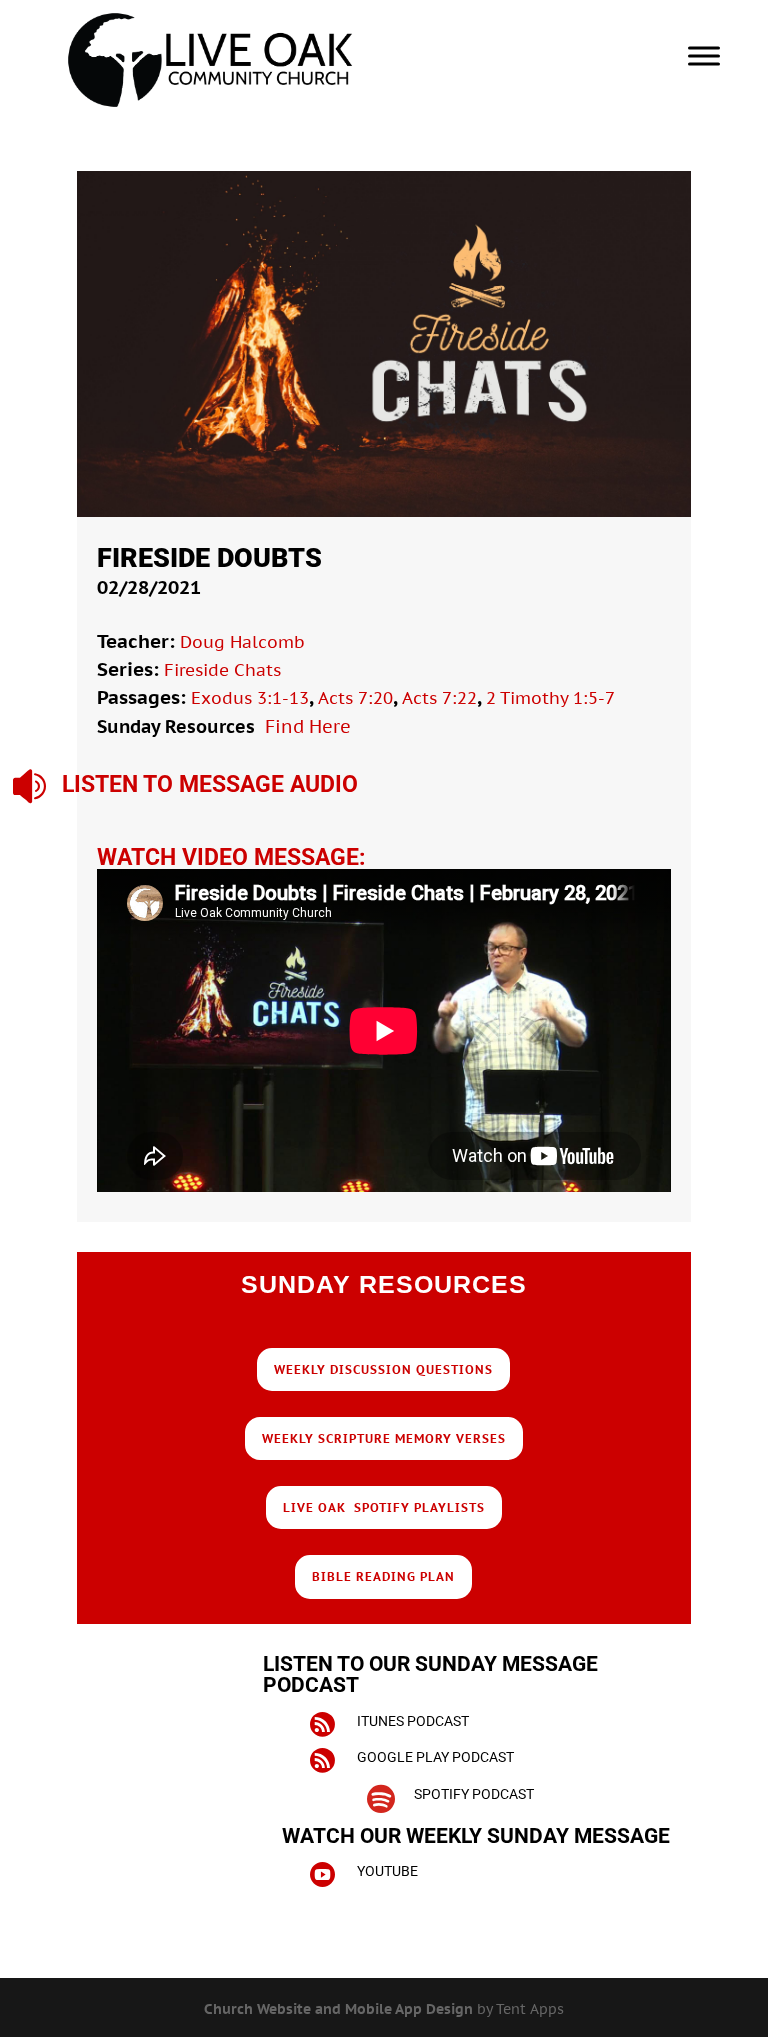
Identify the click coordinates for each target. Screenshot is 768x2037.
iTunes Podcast (413, 1721)
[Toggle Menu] (704, 55)
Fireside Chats (222, 670)
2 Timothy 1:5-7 (550, 698)
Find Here (308, 726)
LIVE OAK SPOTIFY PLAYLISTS (384, 1507)
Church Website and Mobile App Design (338, 2009)
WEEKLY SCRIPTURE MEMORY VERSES (384, 1438)
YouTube (387, 1871)
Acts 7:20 (355, 698)
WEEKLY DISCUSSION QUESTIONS (383, 1369)
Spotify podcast (474, 1794)
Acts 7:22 (439, 698)
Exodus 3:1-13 (250, 698)
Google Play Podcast (435, 1757)
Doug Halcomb (242, 642)
